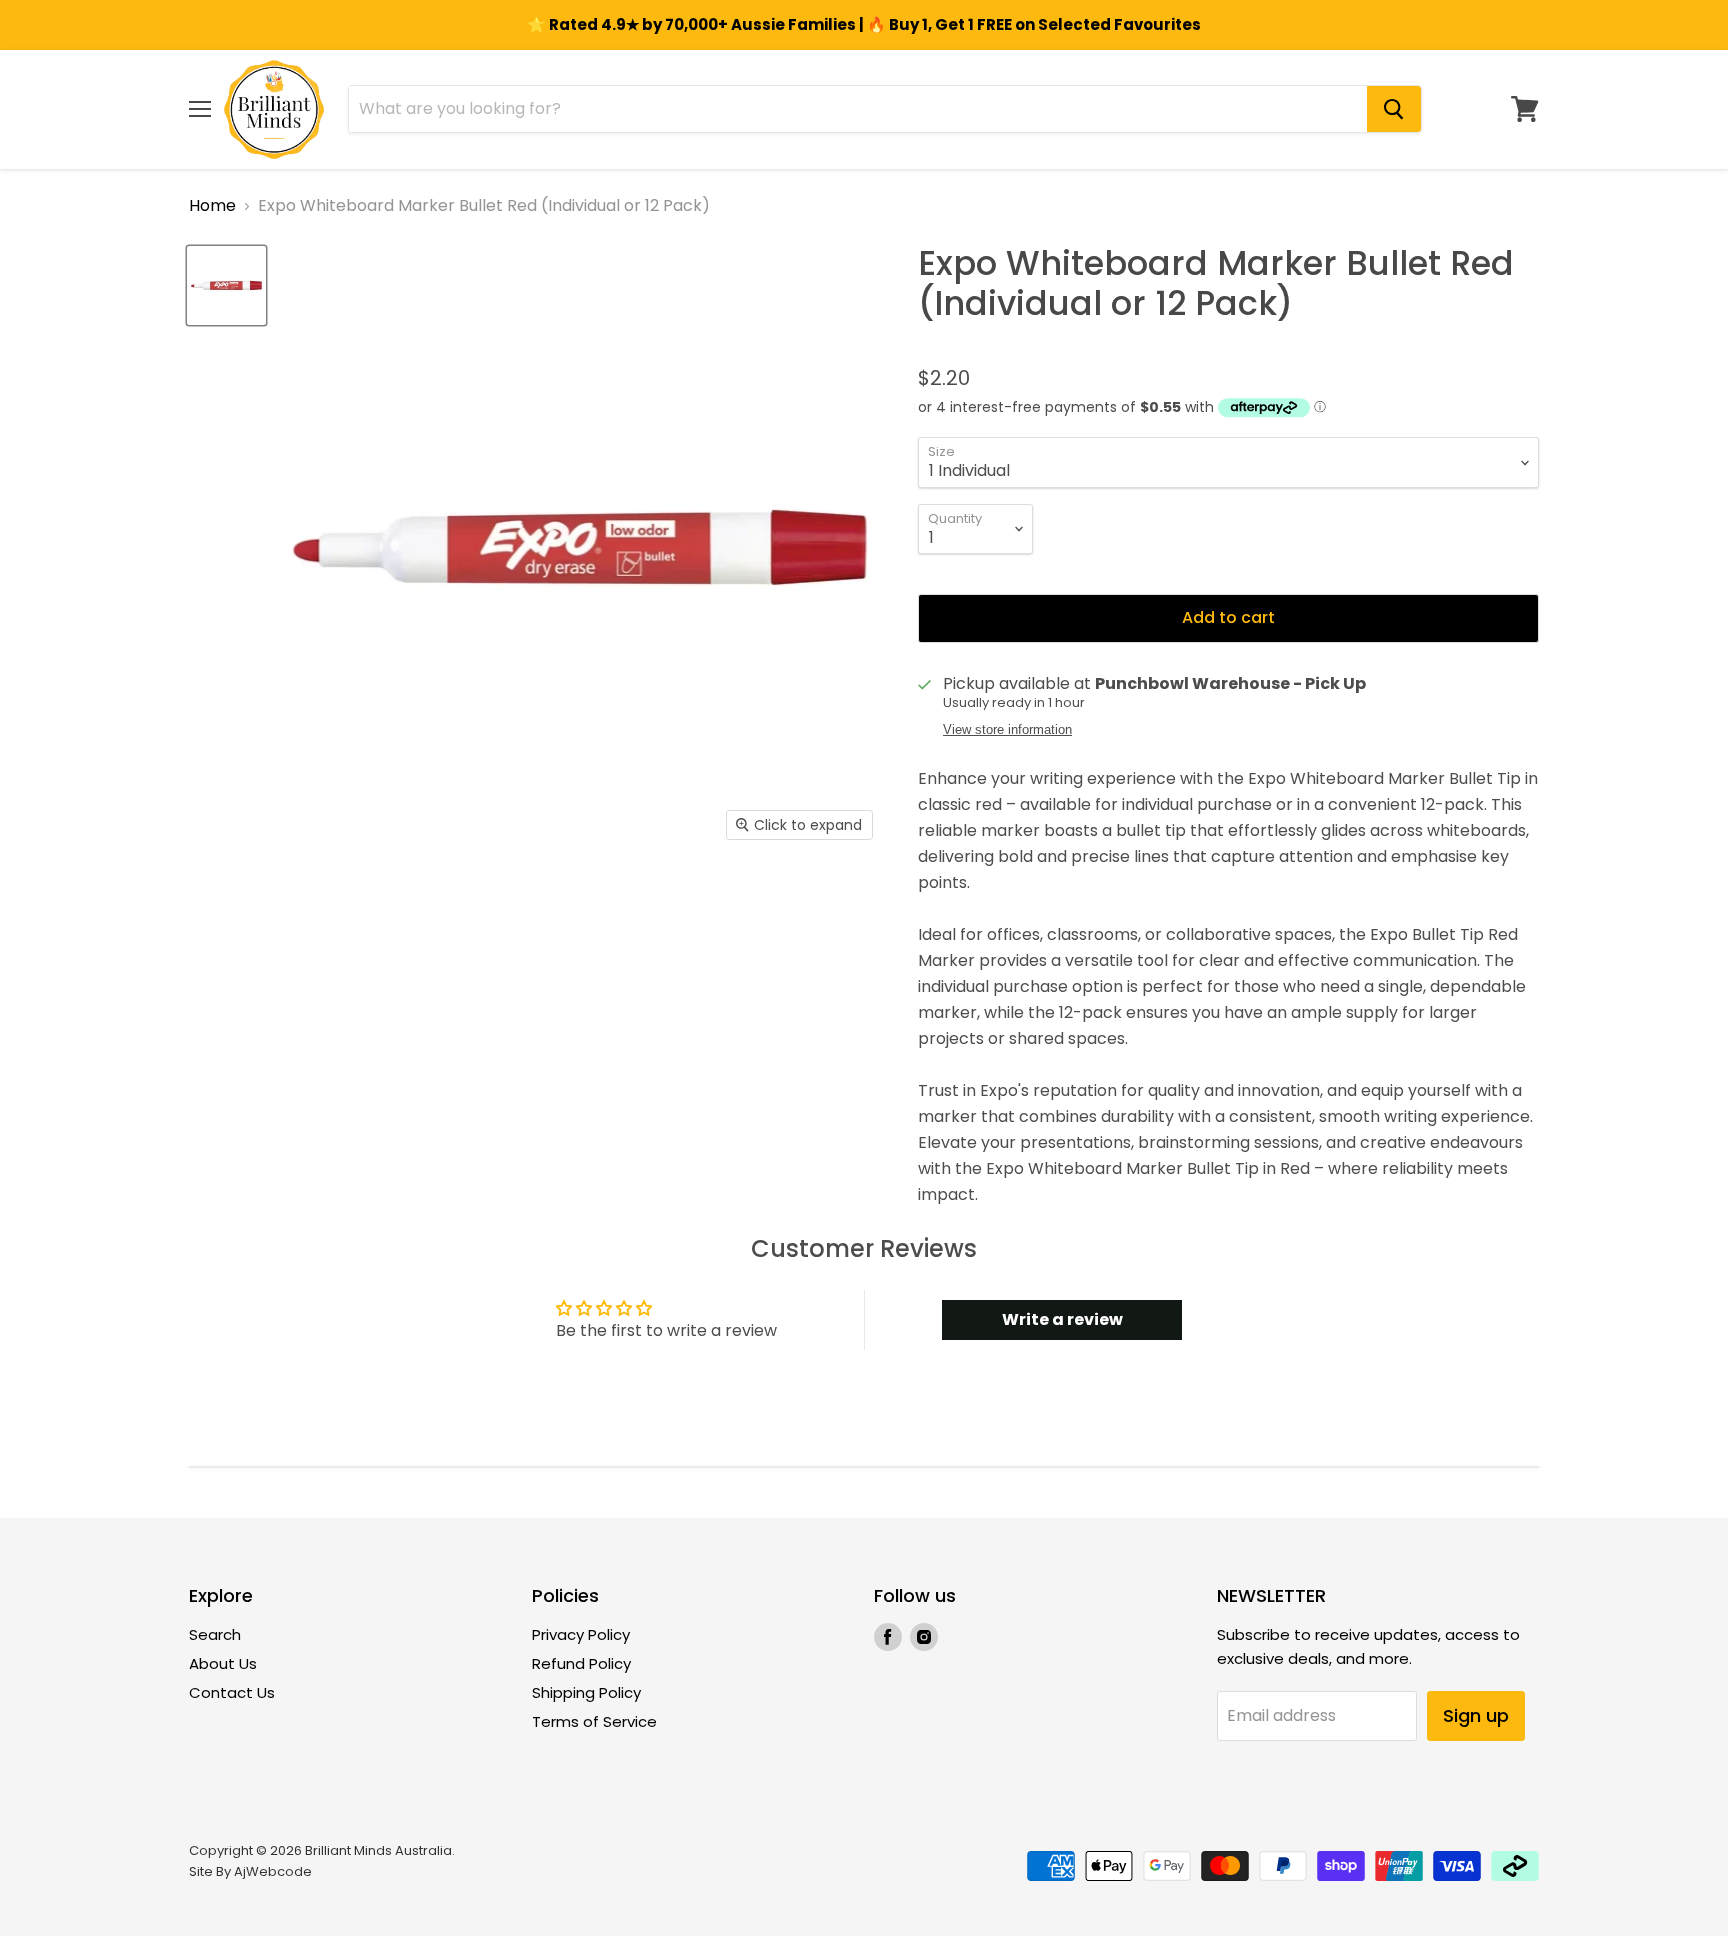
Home (212, 206)
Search (215, 1634)
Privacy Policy (581, 1634)
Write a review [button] (1062, 1319)
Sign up (1476, 1715)
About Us (223, 1663)
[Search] (1394, 109)
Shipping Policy (586, 1692)
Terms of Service (594, 1721)
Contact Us (232, 1692)
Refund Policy (581, 1663)
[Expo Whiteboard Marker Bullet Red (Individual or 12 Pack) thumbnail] (226, 285)
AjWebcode (273, 1871)
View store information (1007, 730)
